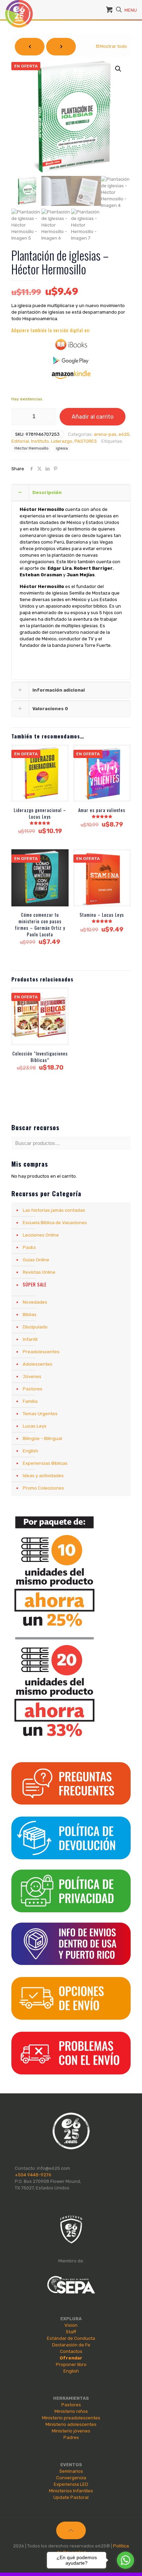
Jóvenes (32, 1376)
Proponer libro (71, 2364)
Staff (71, 2332)
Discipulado (35, 1327)
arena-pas (105, 434)
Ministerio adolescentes (71, 2424)
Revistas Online (39, 1272)
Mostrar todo (113, 46)
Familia (30, 1401)
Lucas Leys (35, 1426)
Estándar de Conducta (71, 2338)
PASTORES (86, 441)
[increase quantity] (48, 417)
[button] (119, 69)
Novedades (35, 1302)
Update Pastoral (71, 2497)
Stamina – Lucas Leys (102, 915)
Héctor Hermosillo (32, 448)
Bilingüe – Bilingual (42, 1438)
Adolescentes (38, 1364)
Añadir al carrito (93, 417)
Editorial (20, 441)
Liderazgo (62, 441)
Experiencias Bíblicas (45, 1463)
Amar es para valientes (102, 810)
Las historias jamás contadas (54, 1210)
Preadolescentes (41, 1352)
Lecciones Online (41, 1235)
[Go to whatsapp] (125, 2560)
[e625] (19, 9)
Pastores (33, 1389)
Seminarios (71, 2471)
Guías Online (36, 1260)
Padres (71, 2437)
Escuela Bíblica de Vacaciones (55, 1223)
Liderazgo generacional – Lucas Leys (40, 813)
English (31, 1451)
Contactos (71, 2351)
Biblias (30, 1315)
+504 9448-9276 (33, 2175)
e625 (124, 434)
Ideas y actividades (43, 1476)
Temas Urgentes (40, 1414)
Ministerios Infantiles (71, 2491)
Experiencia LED (71, 2484)
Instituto (40, 441)
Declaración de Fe (71, 2345)
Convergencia (71, 2478)
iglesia (62, 448)
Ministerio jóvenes (71, 2431)
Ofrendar (71, 2358)
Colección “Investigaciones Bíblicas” (40, 1057)
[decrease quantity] (19, 417)
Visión (71, 2325)
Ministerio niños (71, 2411)
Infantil (30, 1339)
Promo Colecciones (43, 1488)
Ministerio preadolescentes (71, 2418)
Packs (29, 1247)
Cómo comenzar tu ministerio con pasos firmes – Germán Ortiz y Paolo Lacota (40, 924)
